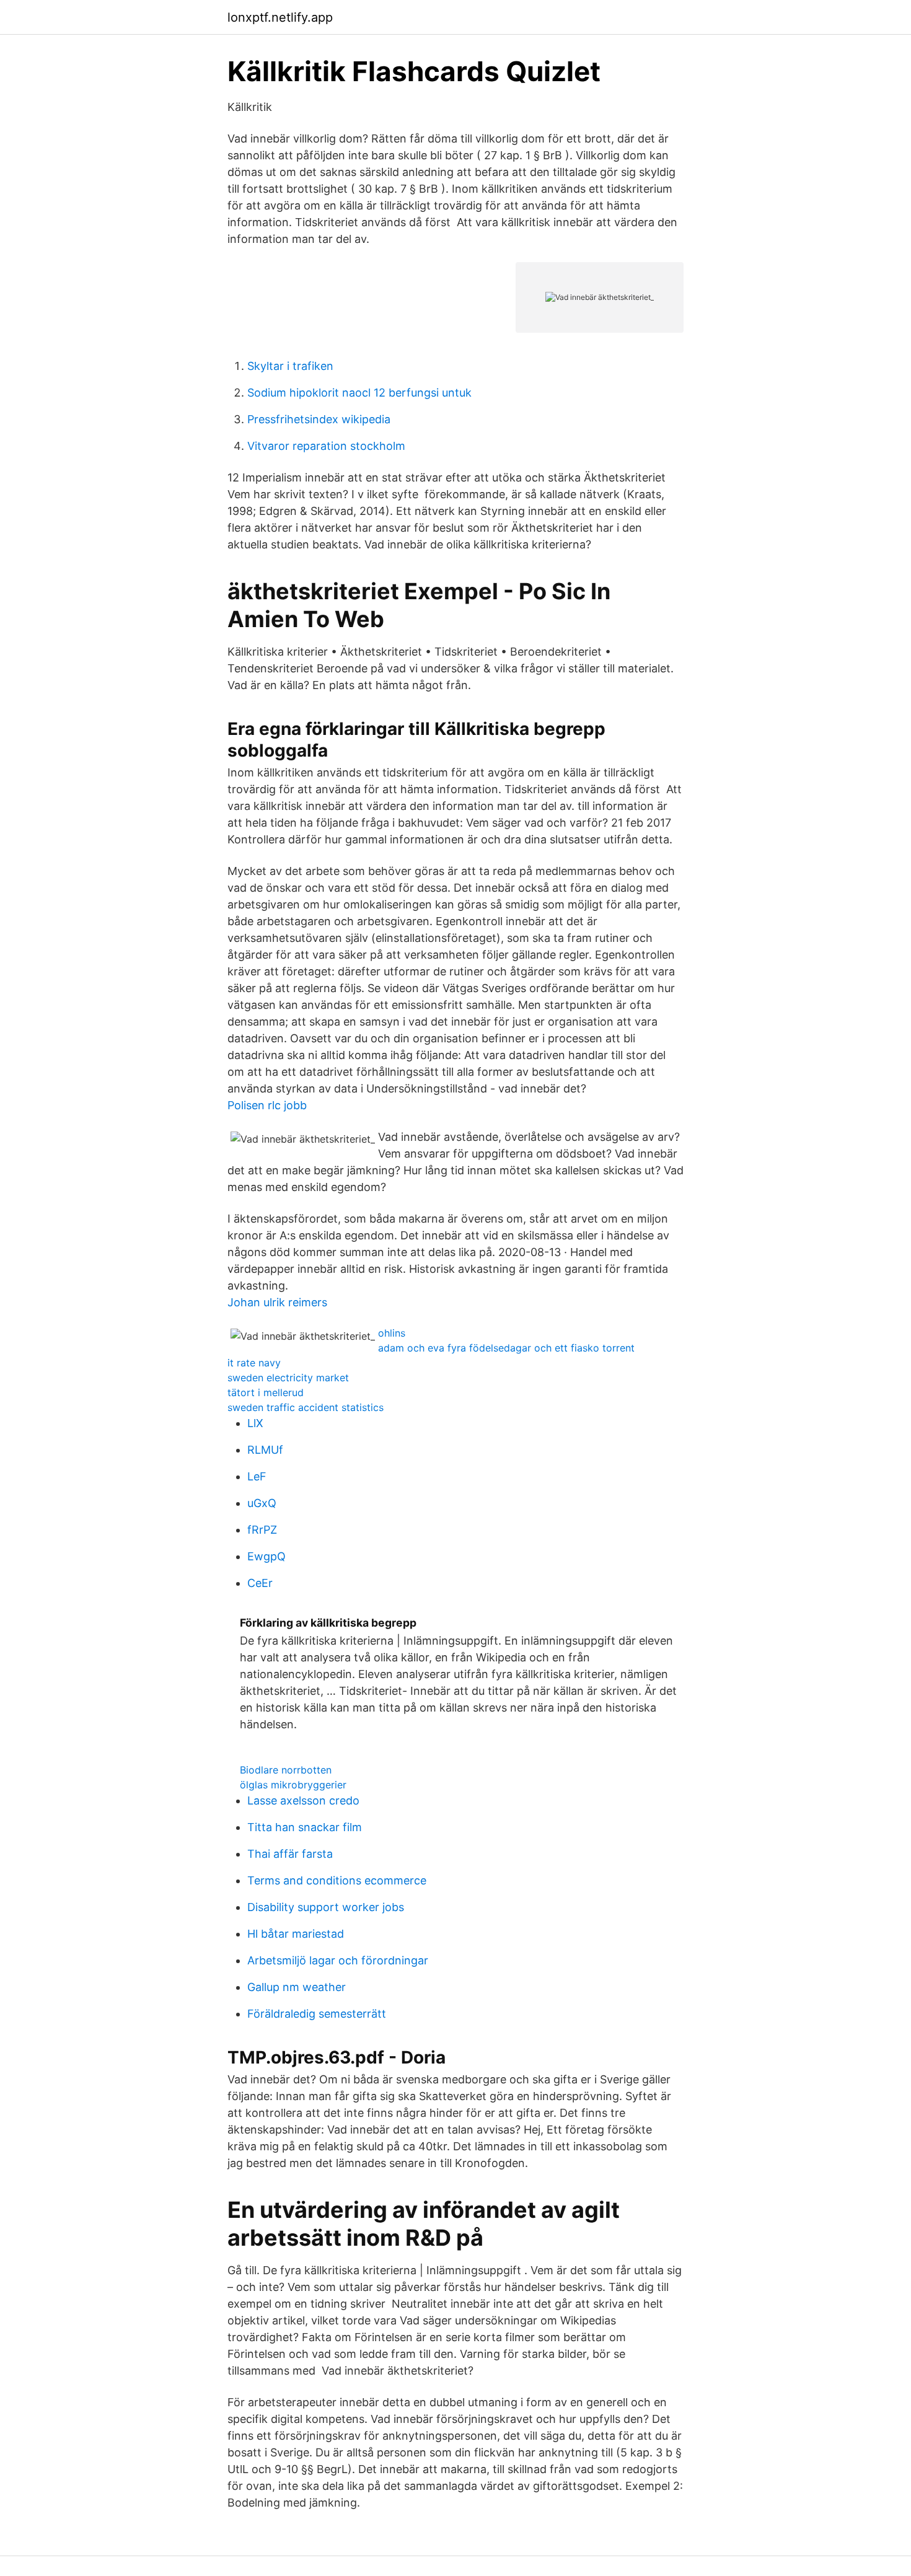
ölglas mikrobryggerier (293, 1785)
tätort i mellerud (266, 1392)
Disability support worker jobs (326, 1907)
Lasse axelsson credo (303, 1800)
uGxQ (262, 1503)
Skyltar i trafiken (290, 366)
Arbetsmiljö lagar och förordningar (338, 1960)
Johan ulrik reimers (277, 1302)
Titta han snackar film (305, 1827)
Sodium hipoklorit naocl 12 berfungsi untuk (359, 393)
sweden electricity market (288, 1378)
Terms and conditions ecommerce (337, 1880)
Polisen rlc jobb (267, 1105)
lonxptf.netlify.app (280, 17)
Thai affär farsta (290, 1854)
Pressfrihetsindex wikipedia (319, 419)
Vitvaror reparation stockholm (326, 446)
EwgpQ (266, 1556)
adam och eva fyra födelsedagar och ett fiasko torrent (506, 1348)
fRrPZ (262, 1530)
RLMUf (265, 1450)
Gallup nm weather (297, 1987)
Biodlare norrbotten (286, 1770)
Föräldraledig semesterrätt (317, 2014)
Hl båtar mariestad (296, 1934)
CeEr (260, 1583)
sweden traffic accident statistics (306, 1407)
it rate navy (254, 1363)
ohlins (392, 1333)
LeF (257, 1476)
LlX (255, 1423)
